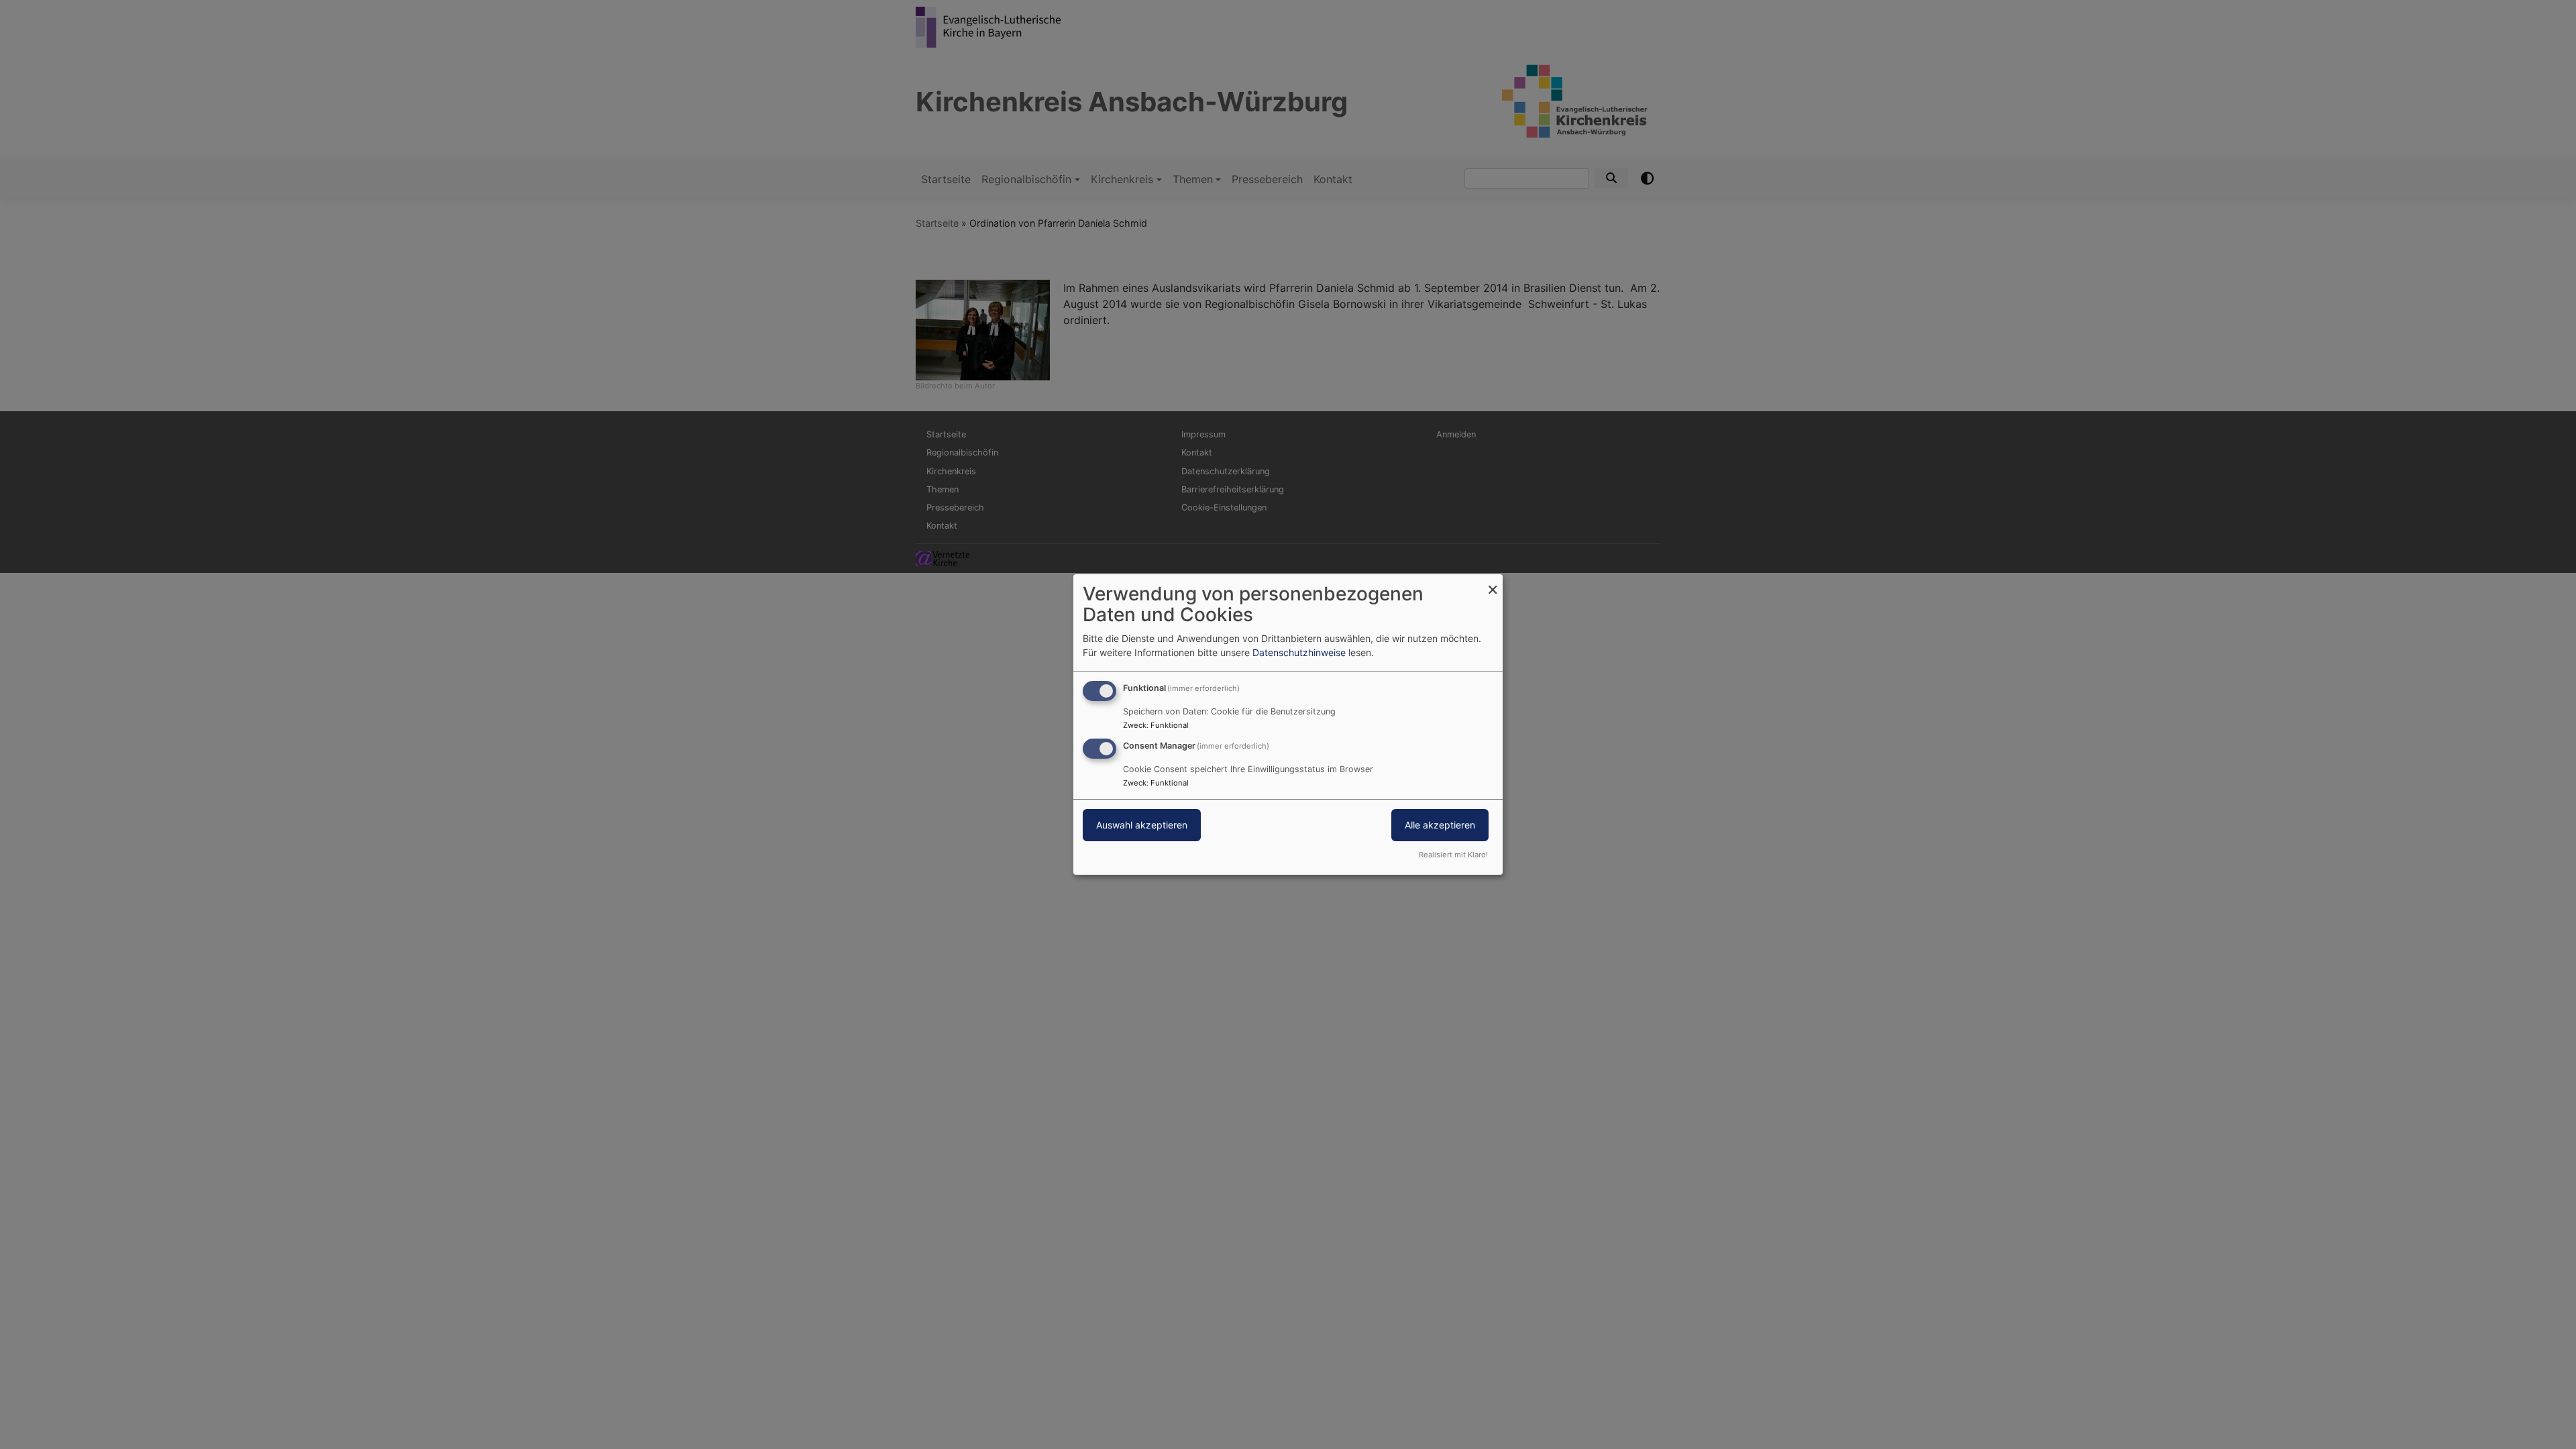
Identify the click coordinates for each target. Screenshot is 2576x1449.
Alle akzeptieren (1440, 825)
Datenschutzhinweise (1299, 652)
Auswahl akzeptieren (1142, 825)
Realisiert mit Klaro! (1453, 855)
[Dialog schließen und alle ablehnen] (1493, 583)
